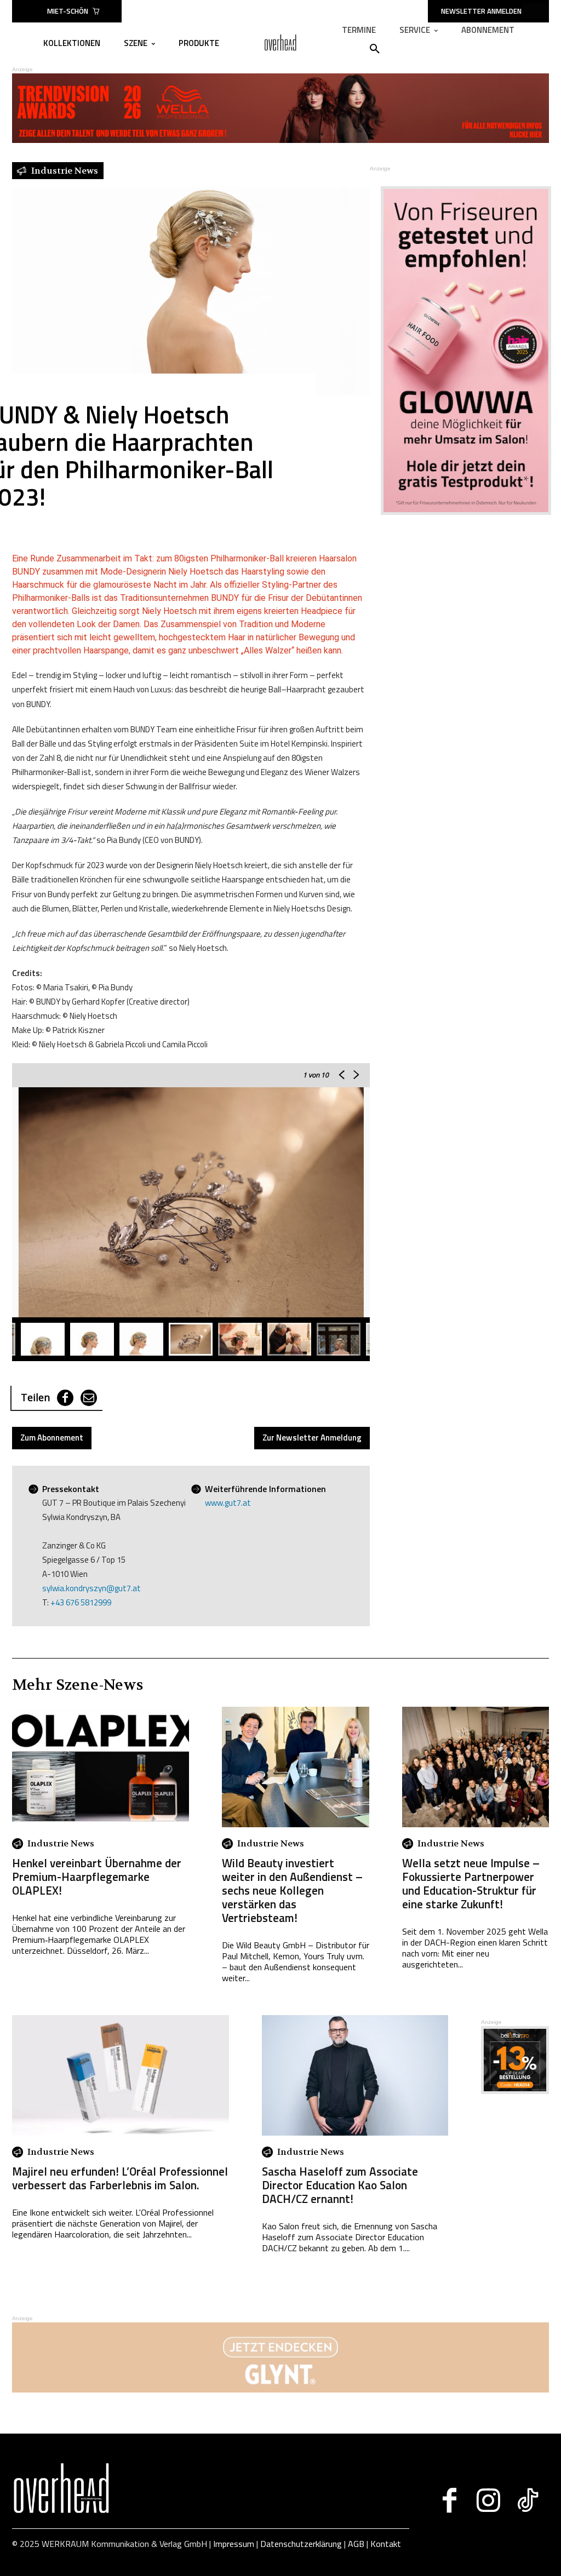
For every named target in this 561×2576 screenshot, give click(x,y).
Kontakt (386, 2544)
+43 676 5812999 (81, 1602)
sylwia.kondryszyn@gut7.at (91, 1588)
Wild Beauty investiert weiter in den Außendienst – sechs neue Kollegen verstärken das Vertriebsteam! (292, 1890)
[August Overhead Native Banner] (515, 2091)
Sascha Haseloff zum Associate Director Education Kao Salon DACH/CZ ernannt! (340, 2185)
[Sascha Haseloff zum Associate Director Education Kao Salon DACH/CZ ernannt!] (355, 2075)
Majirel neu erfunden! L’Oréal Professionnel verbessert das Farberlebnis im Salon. (120, 2178)
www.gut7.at (228, 1503)
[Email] (89, 1398)
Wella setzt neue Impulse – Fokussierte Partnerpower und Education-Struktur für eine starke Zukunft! (471, 1883)
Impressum (234, 2544)
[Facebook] (65, 1398)
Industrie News (61, 1844)
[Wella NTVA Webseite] (280, 140)
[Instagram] (488, 2500)
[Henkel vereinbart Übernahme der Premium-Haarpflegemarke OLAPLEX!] (101, 1767)
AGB (356, 2544)
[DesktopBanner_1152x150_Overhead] (280, 2389)
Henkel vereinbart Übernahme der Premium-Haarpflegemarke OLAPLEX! (97, 1877)
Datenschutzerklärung (301, 2544)
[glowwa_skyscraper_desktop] (459, 350)
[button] (375, 49)
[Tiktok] (527, 2500)
